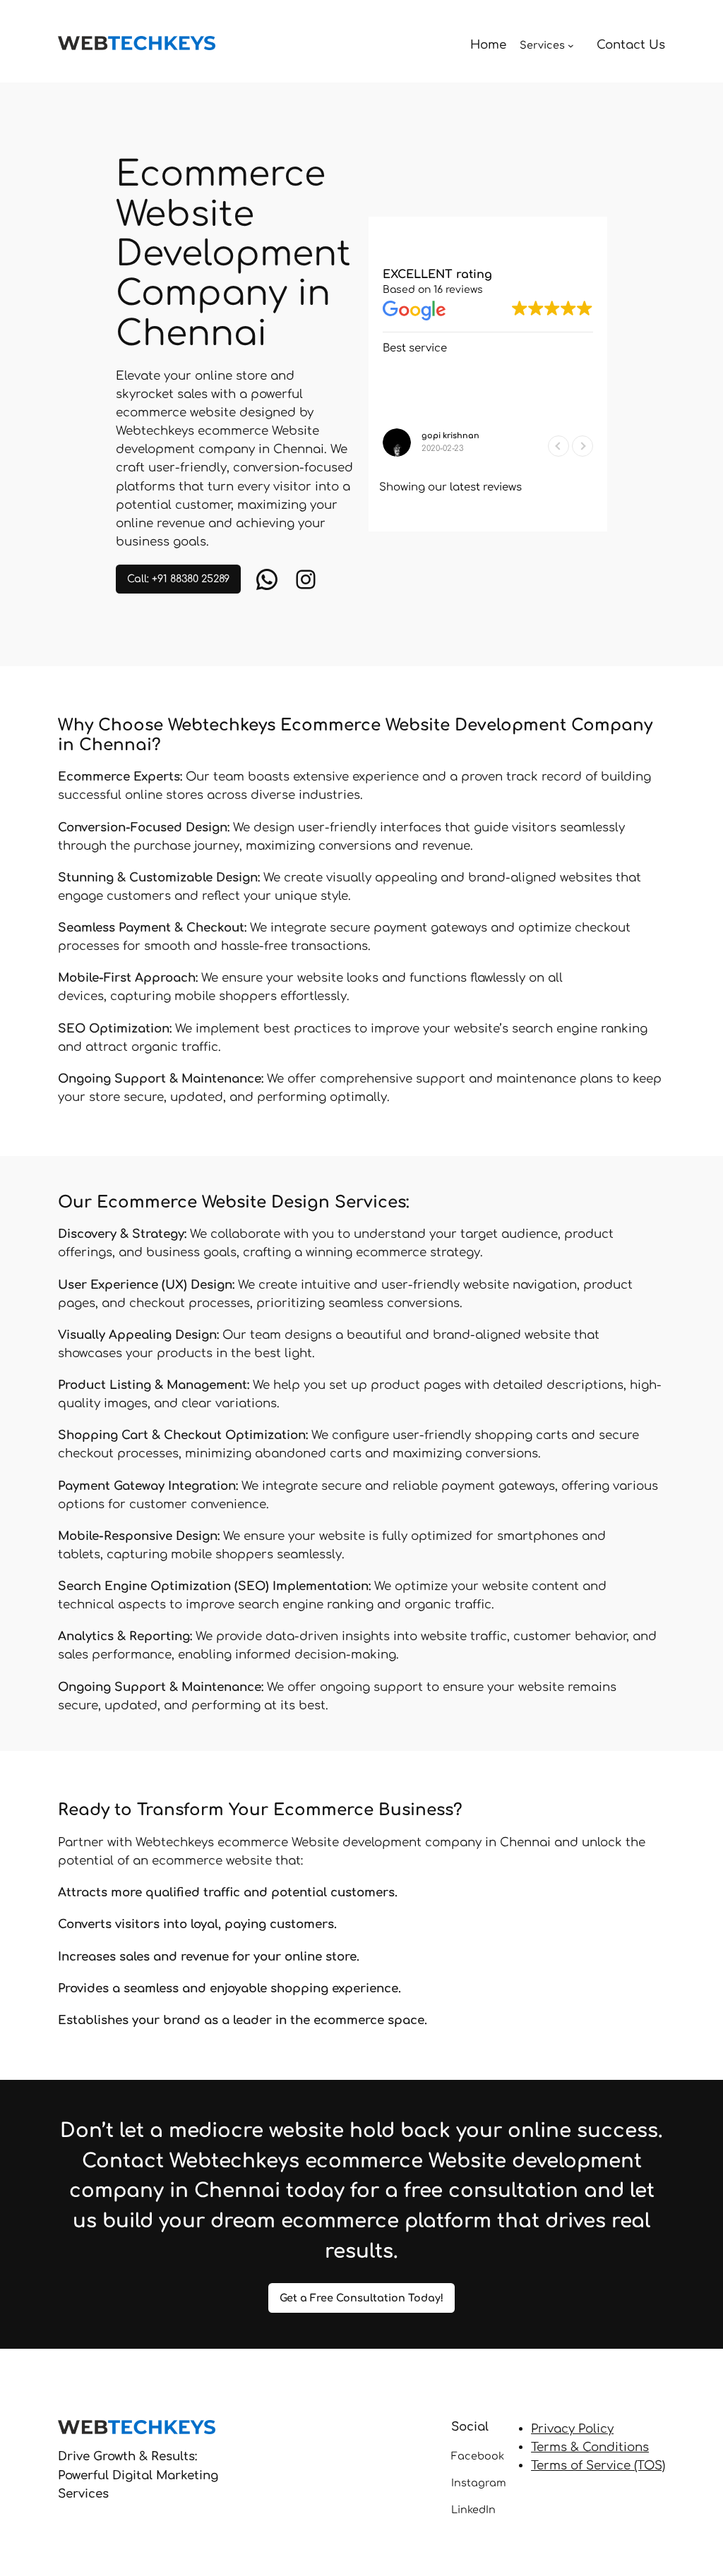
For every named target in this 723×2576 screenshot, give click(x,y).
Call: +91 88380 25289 (178, 579)
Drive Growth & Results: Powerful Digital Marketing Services (138, 2475)
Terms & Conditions (590, 2447)
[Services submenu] (571, 46)
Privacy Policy (572, 2429)
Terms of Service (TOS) (598, 2466)
